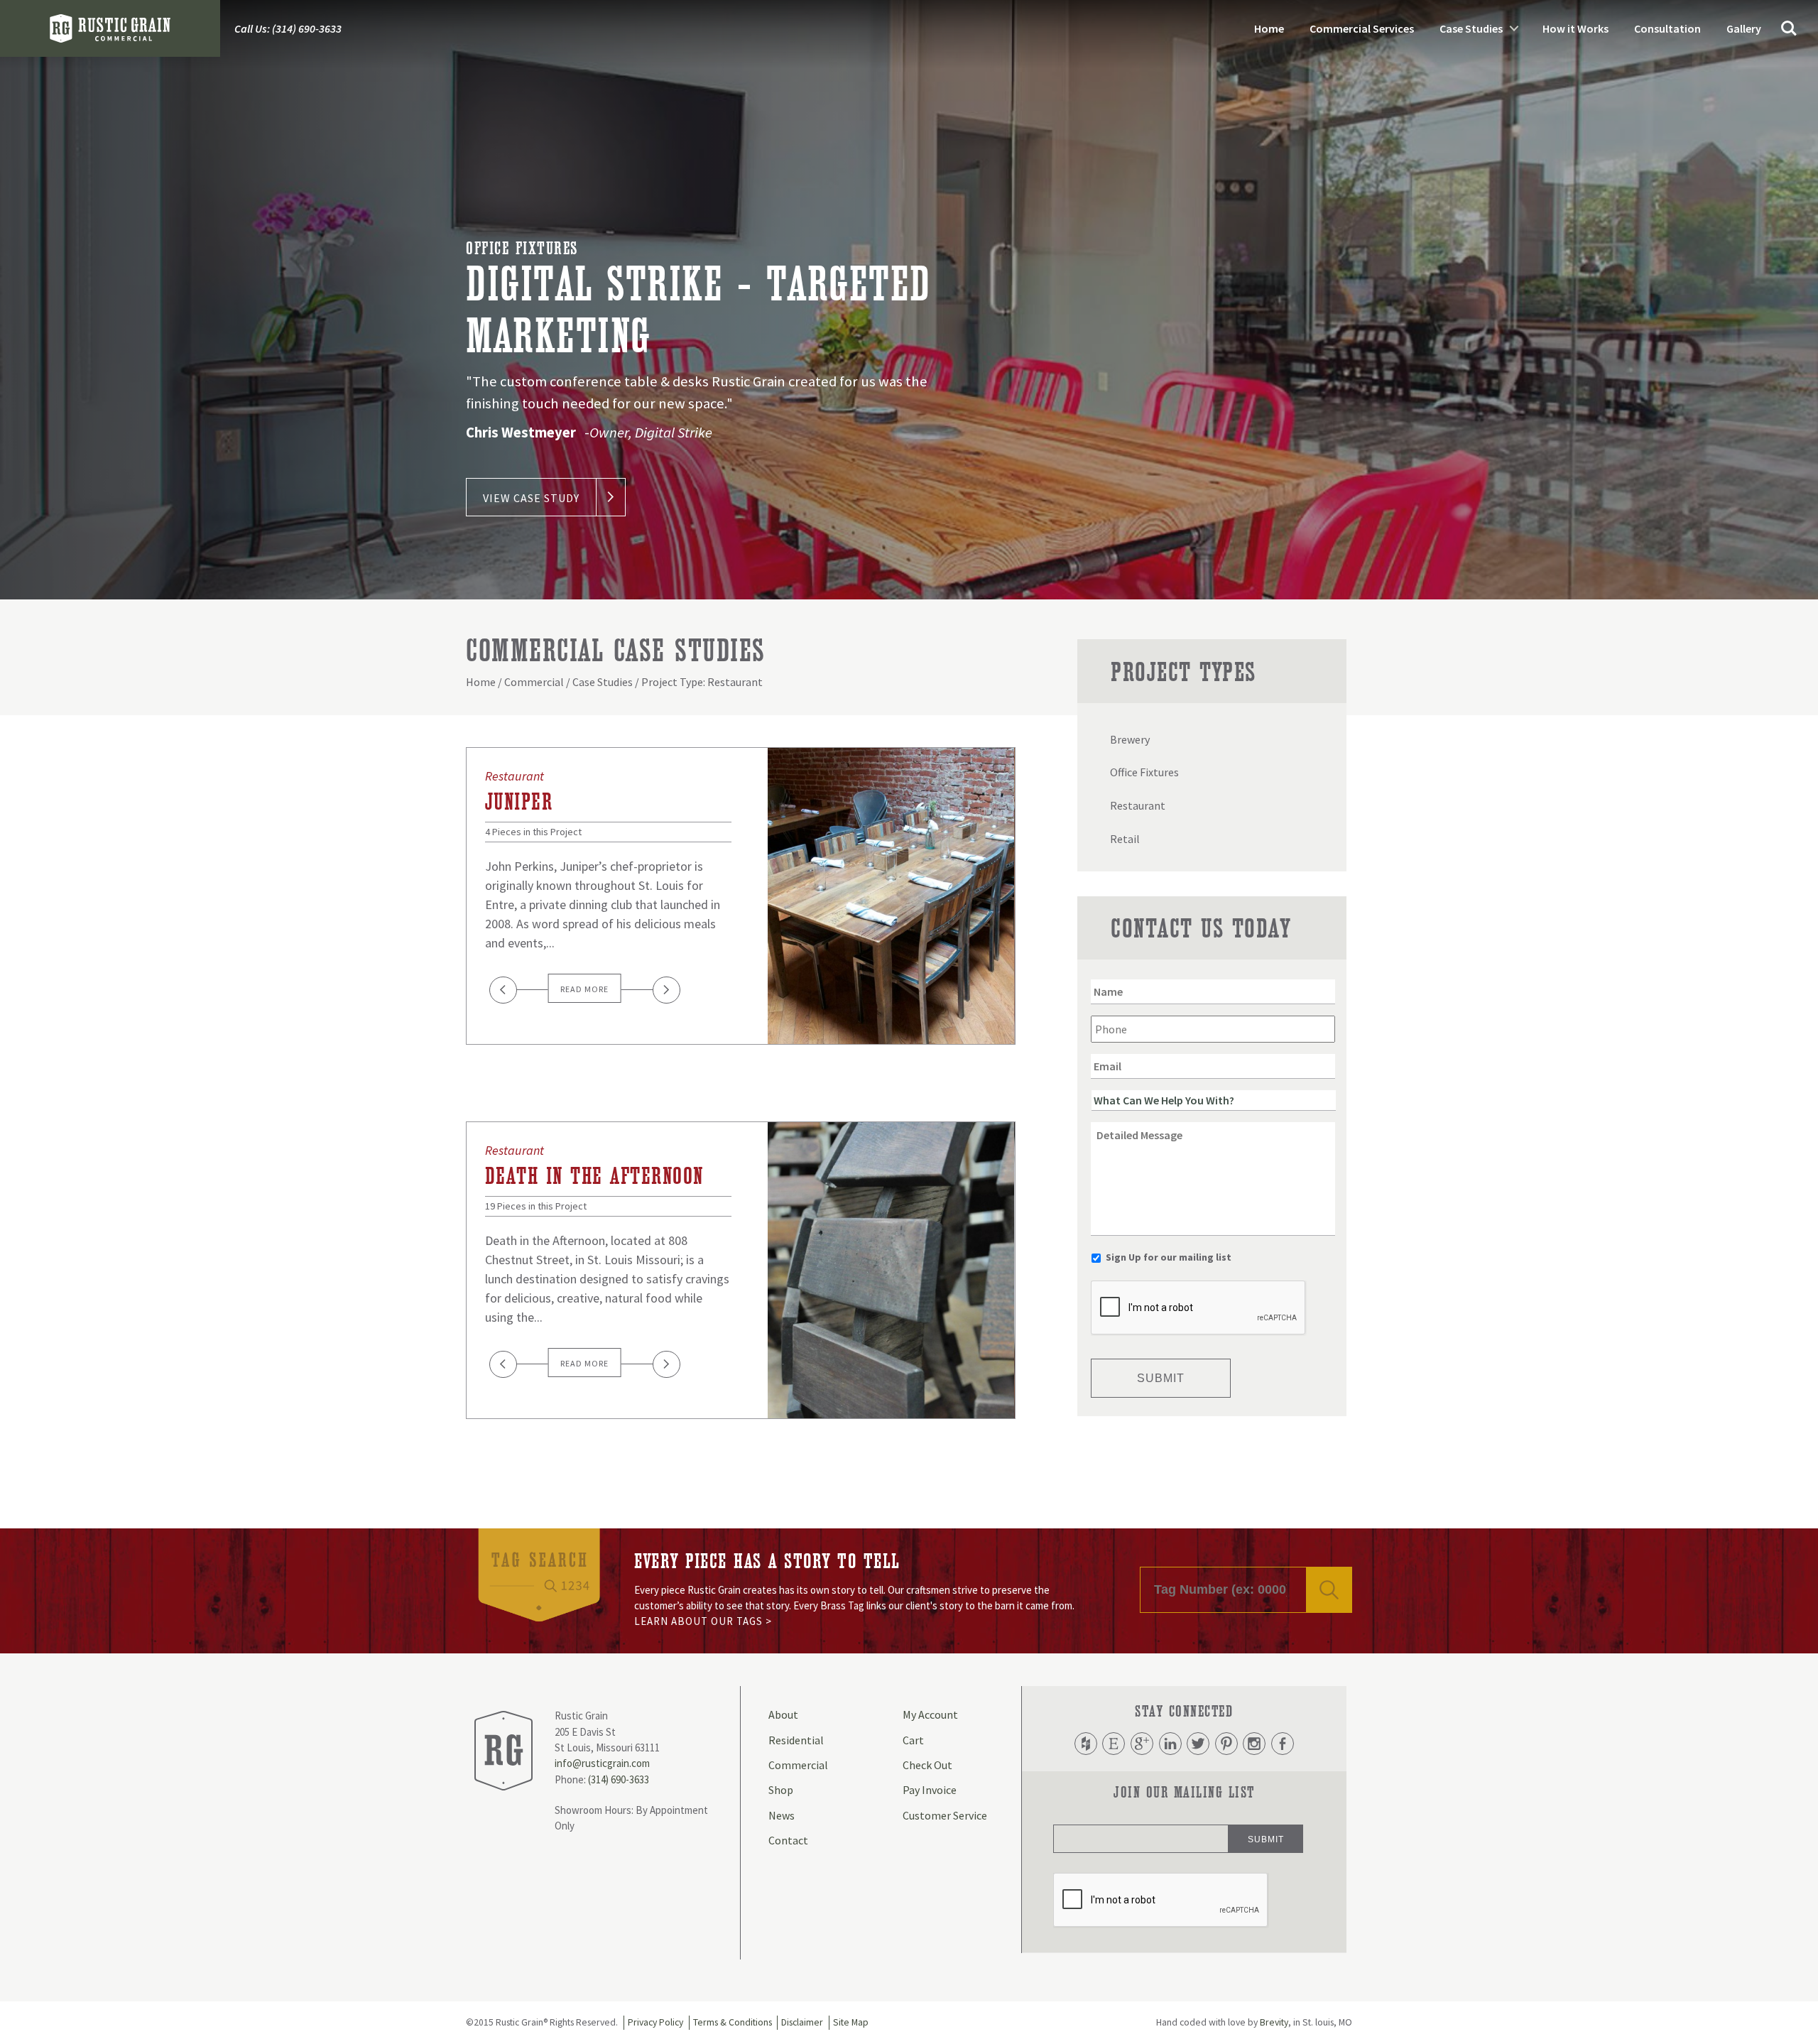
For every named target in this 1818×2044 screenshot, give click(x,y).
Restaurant (515, 776)
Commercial (534, 682)
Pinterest (1226, 1744)
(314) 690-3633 (619, 1779)
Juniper (519, 802)
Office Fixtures (522, 249)
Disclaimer (802, 2022)
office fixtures (1144, 772)
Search (1789, 28)
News (782, 1815)
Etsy (1114, 1744)
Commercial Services (1362, 28)
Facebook (1283, 1744)
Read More (584, 989)
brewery (1130, 739)
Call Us (288, 28)
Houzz (1086, 1744)
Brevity (1274, 2022)
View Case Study (531, 498)
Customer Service (945, 1815)
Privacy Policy (655, 2022)
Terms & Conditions (733, 2022)
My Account (930, 1714)
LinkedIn (1170, 1744)
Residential (796, 1740)
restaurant (1138, 805)
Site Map (851, 2022)
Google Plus (1142, 1744)
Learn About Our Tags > (703, 1621)
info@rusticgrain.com (602, 1763)
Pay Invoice (930, 1790)
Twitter (1198, 1744)
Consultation (1667, 28)
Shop (781, 1790)
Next (666, 990)
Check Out (927, 1765)
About (783, 1714)
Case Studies (1471, 28)
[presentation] (1199, 1308)
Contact (788, 1840)
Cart (913, 1740)
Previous (503, 990)
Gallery (1744, 28)
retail (1125, 839)
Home (1269, 28)
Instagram (1254, 1744)
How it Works (1575, 28)
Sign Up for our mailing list (1169, 1257)
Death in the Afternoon (594, 1176)
